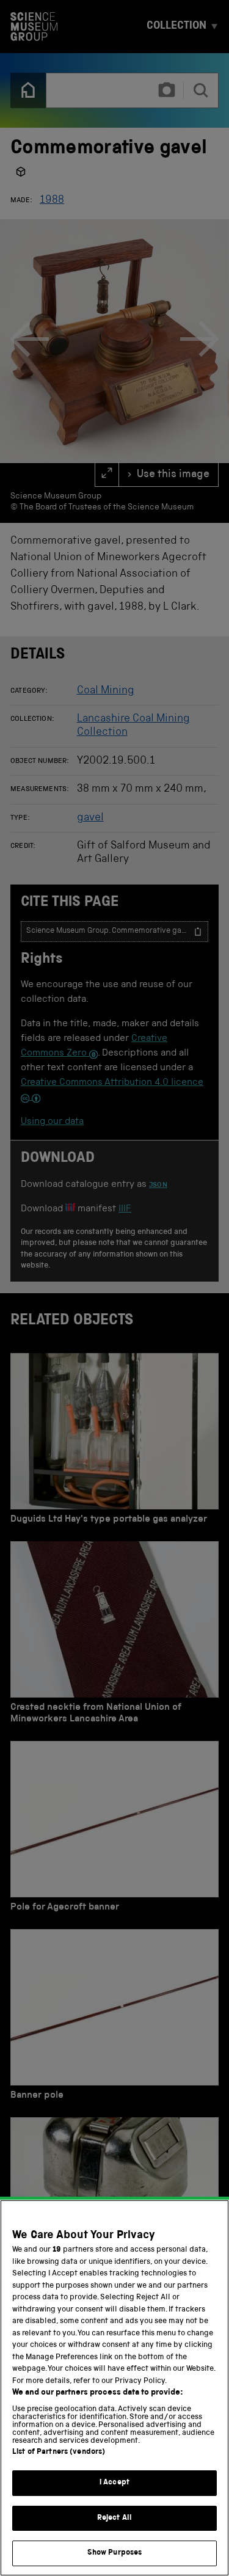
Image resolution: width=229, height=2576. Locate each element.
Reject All (114, 2518)
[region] (114, 2388)
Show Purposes (115, 2553)
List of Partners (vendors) (59, 2452)
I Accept (114, 2483)
